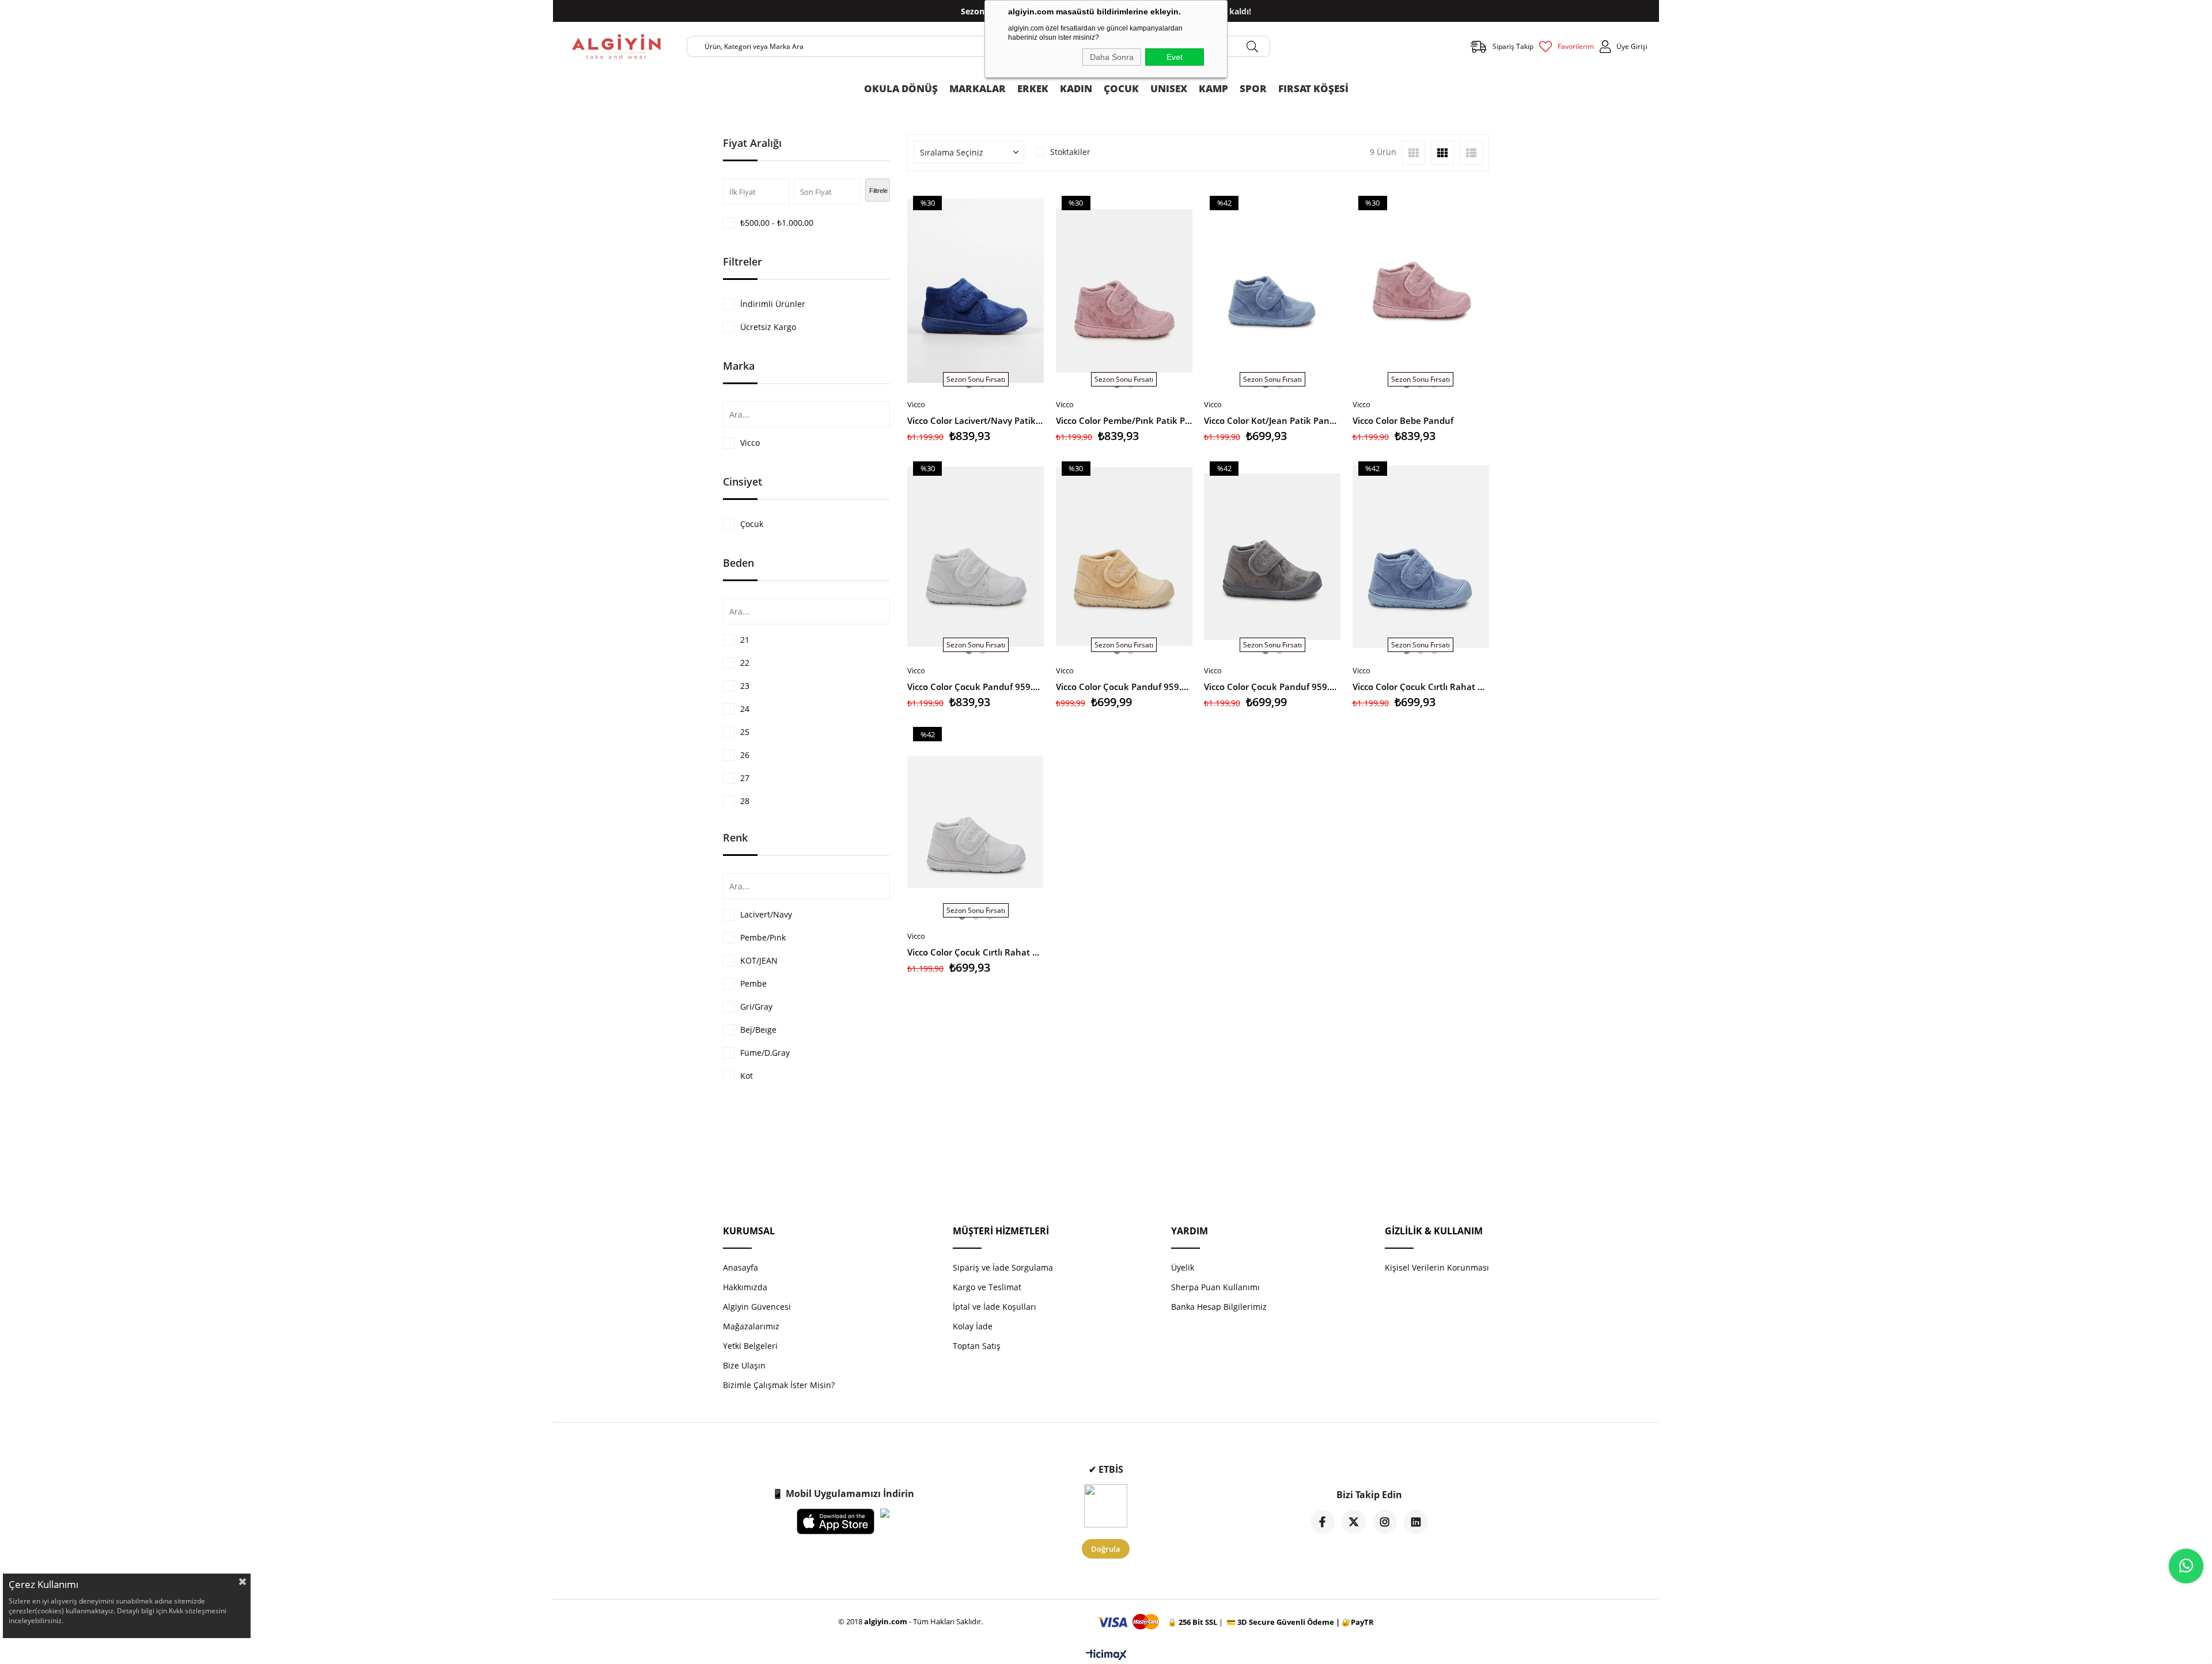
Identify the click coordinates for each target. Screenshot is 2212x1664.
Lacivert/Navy (766, 914)
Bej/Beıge (758, 1030)
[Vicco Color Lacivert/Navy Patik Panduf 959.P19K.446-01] (976, 291)
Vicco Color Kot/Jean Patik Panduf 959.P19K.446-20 (1272, 420)
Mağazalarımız (751, 1326)
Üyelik (1183, 1267)
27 (745, 778)
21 (745, 640)
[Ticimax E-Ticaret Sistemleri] (1106, 1655)
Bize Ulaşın (744, 1365)
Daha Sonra (1112, 57)
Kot (747, 1076)
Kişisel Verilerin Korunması (1437, 1267)
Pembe (753, 983)
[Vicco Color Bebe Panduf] (1421, 291)
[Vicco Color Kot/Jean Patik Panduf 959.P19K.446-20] (1272, 291)
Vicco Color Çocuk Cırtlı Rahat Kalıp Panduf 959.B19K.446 (1421, 687)
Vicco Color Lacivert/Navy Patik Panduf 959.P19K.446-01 (976, 420)
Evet (1175, 57)
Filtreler (743, 261)
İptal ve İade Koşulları (995, 1307)
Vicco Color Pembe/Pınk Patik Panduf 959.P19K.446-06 (1124, 420)
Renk (735, 837)
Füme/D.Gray (765, 1053)
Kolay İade (973, 1326)
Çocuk (752, 524)
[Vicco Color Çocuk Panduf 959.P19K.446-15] (1124, 556)
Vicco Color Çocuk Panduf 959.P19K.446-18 (976, 687)
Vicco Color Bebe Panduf (1403, 420)
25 (745, 732)
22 (745, 663)
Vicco (750, 443)
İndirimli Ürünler (773, 304)
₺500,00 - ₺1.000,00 (777, 223)
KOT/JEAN (759, 960)
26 (745, 755)
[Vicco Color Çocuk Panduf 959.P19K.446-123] (1272, 556)
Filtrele (878, 191)
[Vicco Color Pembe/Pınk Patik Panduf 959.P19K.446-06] (1124, 291)
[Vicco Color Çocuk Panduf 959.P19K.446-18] (976, 556)
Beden (738, 563)
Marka (739, 366)
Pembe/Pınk (763, 937)
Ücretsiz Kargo (768, 327)
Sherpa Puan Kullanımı (1215, 1287)
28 (745, 801)
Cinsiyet (743, 482)
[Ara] (1252, 46)
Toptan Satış (977, 1346)
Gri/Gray (756, 1007)
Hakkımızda (745, 1287)
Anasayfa (741, 1267)
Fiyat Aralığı (752, 143)
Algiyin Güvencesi (757, 1307)
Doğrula (1106, 1549)
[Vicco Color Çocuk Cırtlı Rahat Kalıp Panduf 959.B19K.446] (1421, 556)
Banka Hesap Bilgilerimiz (1219, 1307)
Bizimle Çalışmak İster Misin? (779, 1385)
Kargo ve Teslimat (987, 1287)
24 (745, 709)
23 (745, 686)
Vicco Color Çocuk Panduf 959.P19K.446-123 (1272, 687)
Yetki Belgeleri (750, 1346)
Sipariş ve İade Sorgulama (1003, 1267)
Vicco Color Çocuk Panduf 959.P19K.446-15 (1124, 687)
